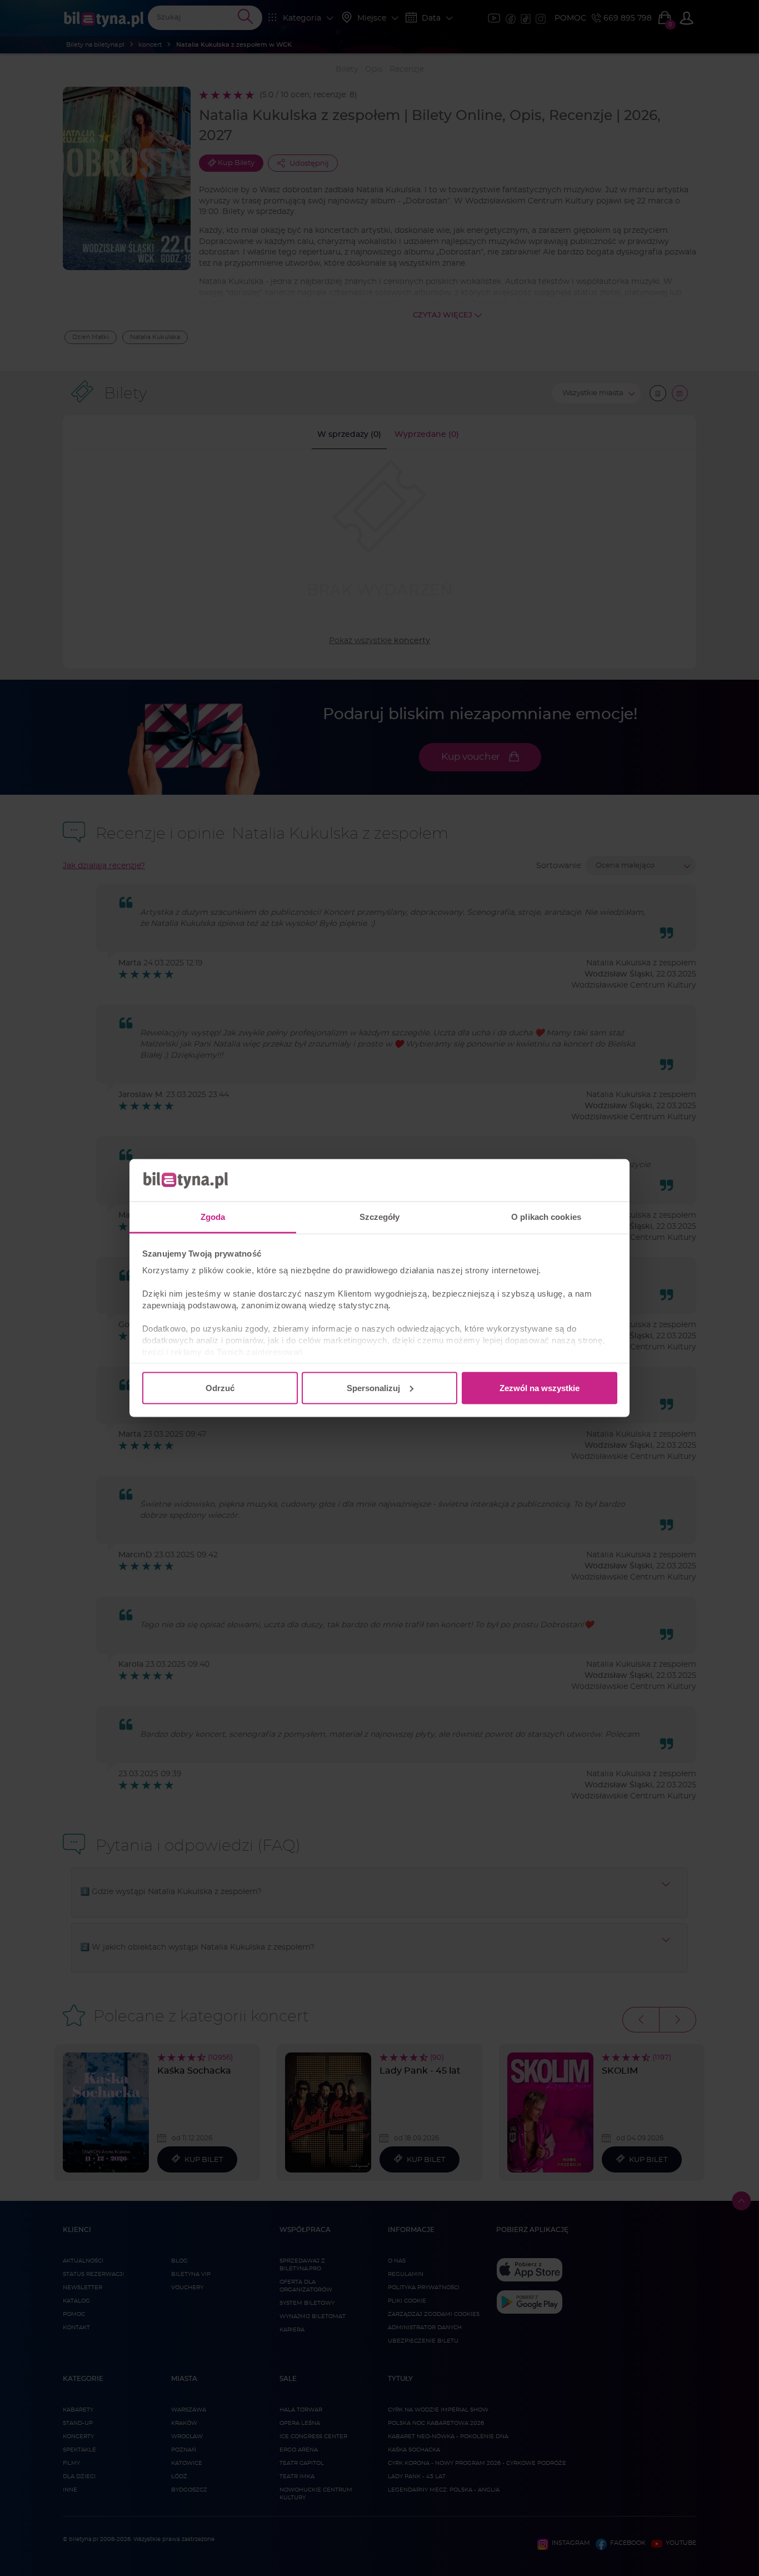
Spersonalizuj (373, 1387)
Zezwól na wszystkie (540, 1387)
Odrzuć (220, 1387)
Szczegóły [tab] (380, 1217)
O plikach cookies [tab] (546, 1217)
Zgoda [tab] (213, 1217)
